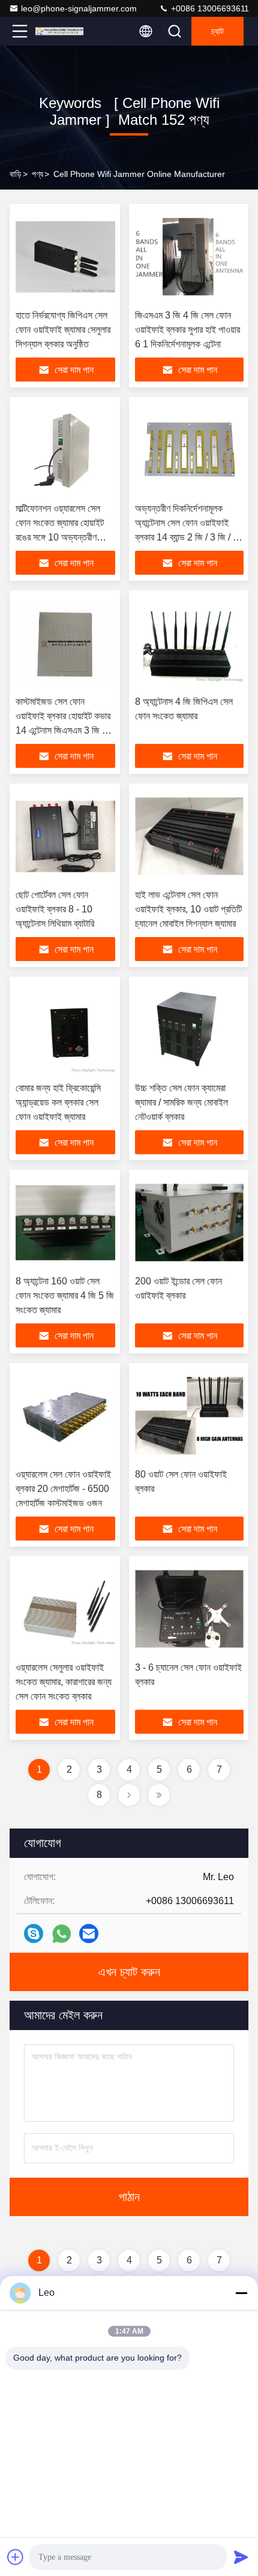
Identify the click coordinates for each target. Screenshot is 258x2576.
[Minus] (241, 2293)
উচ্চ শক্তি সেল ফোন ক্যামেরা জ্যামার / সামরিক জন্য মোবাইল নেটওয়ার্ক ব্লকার (181, 1102)
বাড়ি (16, 174)
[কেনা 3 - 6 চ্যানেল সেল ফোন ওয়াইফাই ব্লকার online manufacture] (189, 1609)
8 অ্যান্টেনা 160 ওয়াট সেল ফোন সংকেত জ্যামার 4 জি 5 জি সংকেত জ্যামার (65, 1295)
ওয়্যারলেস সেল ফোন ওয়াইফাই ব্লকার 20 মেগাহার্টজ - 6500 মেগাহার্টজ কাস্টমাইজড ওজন (63, 1489)
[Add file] (16, 2557)
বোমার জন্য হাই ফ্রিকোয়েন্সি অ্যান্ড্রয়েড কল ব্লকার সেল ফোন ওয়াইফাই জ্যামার (58, 1102)
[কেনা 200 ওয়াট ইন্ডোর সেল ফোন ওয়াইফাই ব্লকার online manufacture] (189, 1223)
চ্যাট (217, 31)
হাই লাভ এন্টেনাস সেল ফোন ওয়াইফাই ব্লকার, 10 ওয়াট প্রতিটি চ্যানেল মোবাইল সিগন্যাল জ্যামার (188, 909)
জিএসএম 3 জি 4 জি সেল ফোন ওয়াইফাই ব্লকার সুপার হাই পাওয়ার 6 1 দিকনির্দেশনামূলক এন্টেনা (187, 330)
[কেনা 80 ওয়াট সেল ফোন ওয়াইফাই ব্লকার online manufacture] (189, 1416)
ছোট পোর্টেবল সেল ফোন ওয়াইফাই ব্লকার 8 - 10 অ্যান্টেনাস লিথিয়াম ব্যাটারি (55, 909)
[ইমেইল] (89, 1933)
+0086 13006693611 (209, 8)
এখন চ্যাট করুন (129, 1972)
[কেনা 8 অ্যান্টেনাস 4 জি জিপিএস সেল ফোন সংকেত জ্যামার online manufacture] (189, 643)
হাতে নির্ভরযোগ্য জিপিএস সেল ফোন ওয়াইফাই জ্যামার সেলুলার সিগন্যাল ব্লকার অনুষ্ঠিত (63, 330)
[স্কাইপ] (34, 1933)
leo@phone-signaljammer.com (79, 8)
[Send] (241, 2557)
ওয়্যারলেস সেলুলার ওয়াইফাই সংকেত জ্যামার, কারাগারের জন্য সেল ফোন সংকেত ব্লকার (64, 1682)
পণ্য (37, 174)
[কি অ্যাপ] (61, 1934)
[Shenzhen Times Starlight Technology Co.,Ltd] (59, 31)
